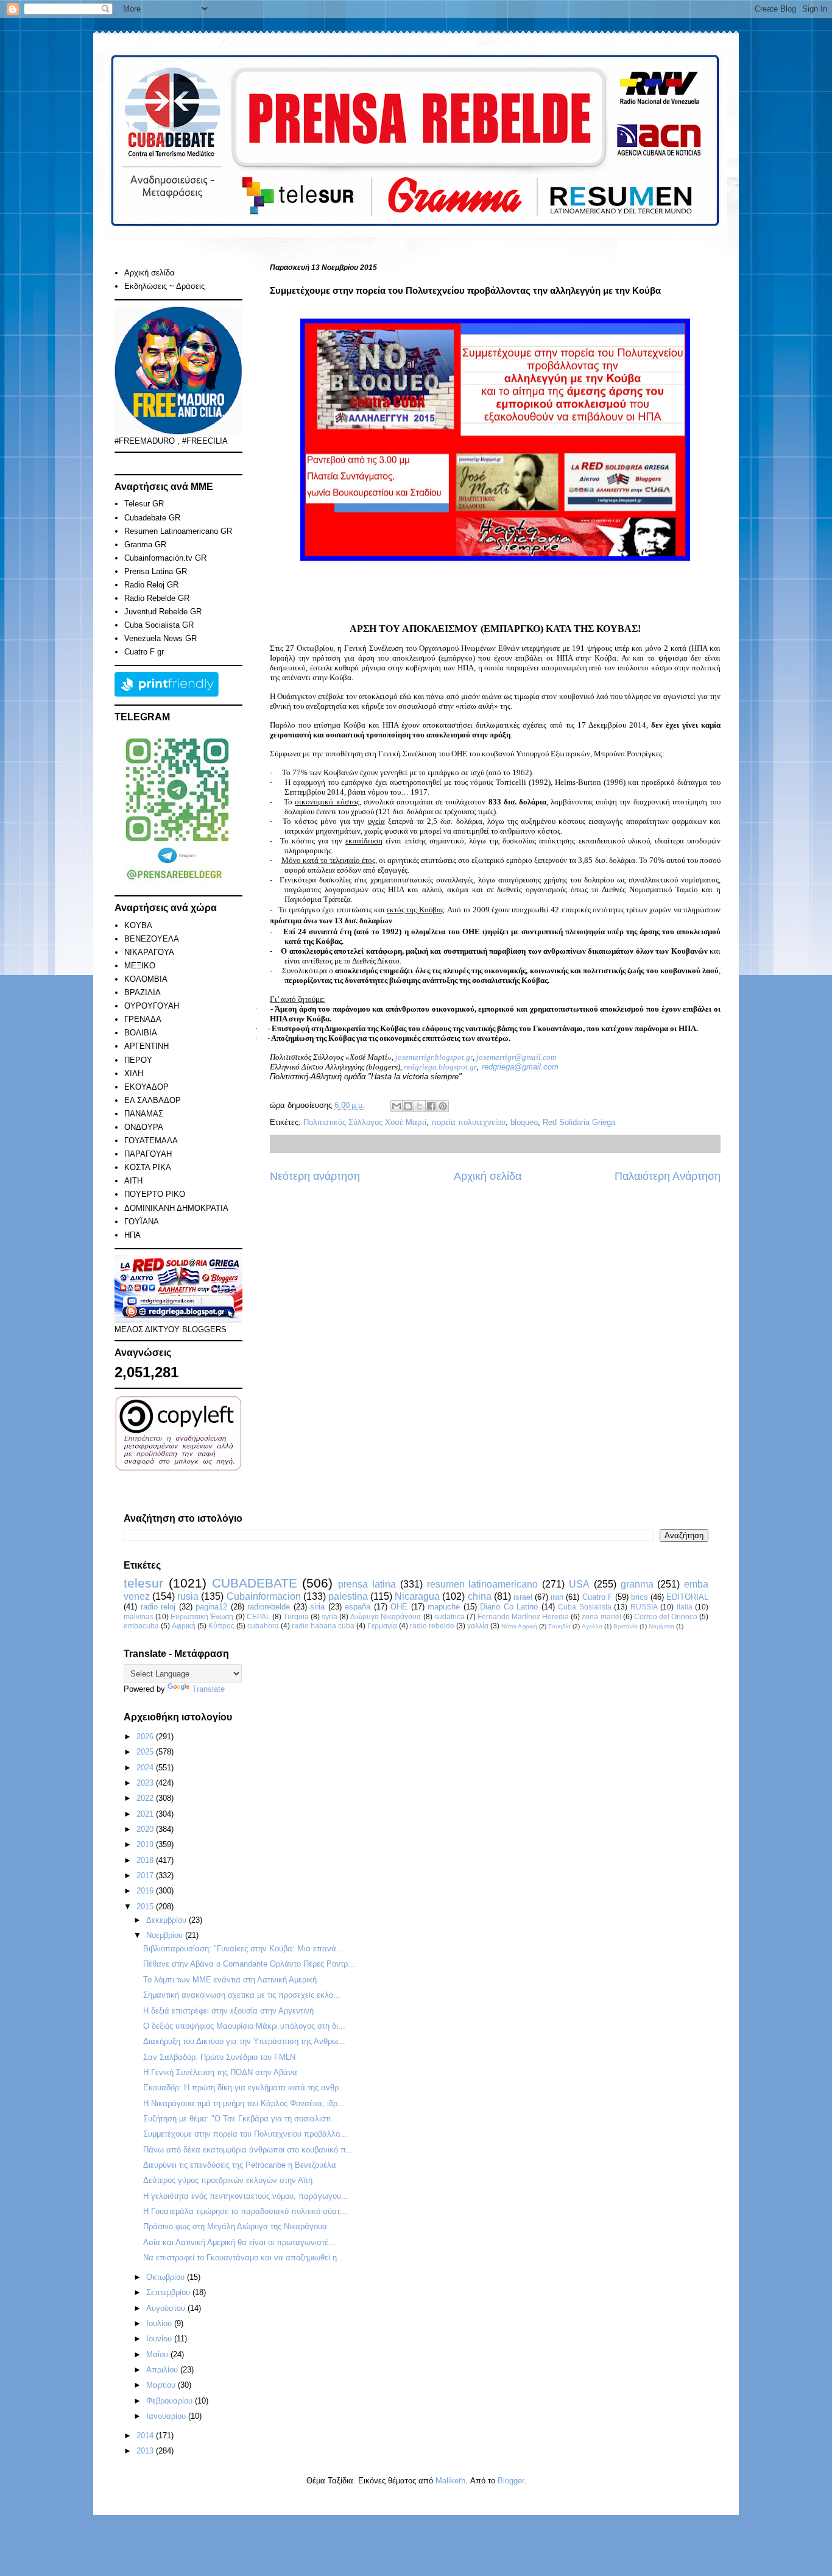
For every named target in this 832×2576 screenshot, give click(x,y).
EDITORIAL (687, 1597)
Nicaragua (417, 1596)
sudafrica (449, 1616)
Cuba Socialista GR (159, 625)
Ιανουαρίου (167, 2416)
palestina (348, 1596)
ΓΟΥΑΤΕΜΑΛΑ (151, 1141)
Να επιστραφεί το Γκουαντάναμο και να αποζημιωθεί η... (244, 2258)
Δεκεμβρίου (167, 1920)
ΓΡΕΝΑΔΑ (143, 1019)
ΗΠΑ (132, 1235)
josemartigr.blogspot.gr (434, 1057)
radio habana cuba (323, 1626)
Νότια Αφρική (519, 1626)
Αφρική (184, 1626)
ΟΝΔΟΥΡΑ (144, 1127)
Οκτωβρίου (167, 2277)
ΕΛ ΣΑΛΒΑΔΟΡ (153, 1100)
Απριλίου (163, 2370)
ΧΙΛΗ (134, 1073)
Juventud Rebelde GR (163, 612)
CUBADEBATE (255, 1583)
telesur (143, 1583)
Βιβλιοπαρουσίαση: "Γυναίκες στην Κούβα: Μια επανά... (243, 1949)
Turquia (296, 1616)
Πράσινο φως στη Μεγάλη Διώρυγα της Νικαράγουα (235, 2227)
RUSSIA (644, 1607)
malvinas (139, 1616)
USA (579, 1584)
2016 (146, 1891)
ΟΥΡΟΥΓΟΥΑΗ (152, 1006)
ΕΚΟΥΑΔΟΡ (146, 1087)
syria (330, 1616)
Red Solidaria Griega (579, 1122)
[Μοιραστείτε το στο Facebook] (431, 1106)
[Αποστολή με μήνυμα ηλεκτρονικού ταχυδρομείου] (397, 1106)
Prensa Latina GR (156, 571)
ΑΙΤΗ (133, 1181)
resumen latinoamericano (483, 1584)
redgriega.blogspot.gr (440, 1067)
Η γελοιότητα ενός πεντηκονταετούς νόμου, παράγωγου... (246, 2196)
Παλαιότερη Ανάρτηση (668, 1176)
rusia (188, 1596)
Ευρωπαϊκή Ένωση (202, 1616)
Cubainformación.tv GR (165, 558)
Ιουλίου (160, 2323)
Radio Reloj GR (151, 585)
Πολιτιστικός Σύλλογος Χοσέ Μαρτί (365, 1122)
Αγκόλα (592, 1626)
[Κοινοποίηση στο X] (420, 1106)
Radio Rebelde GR (157, 598)
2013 (146, 2451)
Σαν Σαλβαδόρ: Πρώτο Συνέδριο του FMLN (219, 2057)
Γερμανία (382, 1626)
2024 (146, 1768)
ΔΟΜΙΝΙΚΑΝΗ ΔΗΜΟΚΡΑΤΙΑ (176, 1208)
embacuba (141, 1626)
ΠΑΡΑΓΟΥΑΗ (148, 1154)
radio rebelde (432, 1626)
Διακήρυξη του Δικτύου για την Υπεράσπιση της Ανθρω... (244, 2041)
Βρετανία (626, 1626)
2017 (146, 1875)
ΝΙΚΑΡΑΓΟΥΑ (149, 952)
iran (557, 1597)
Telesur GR (144, 504)
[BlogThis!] (408, 1106)
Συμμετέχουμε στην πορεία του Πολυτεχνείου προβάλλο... (245, 2134)
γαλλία (478, 1626)
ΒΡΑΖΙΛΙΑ (143, 992)
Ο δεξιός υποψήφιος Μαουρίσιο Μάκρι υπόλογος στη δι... (244, 2026)
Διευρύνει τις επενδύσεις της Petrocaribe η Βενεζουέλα (240, 2165)
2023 (146, 1783)
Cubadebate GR (152, 518)
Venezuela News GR (160, 638)
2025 (146, 1752)
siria (317, 1607)
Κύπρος (221, 1626)
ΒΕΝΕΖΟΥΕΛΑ (152, 939)
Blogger (511, 2481)
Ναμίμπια (661, 1626)
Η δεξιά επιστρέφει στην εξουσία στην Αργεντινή (228, 2011)
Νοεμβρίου (166, 1935)
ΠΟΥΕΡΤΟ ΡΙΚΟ (155, 1194)
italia (685, 1607)
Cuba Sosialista (585, 1607)
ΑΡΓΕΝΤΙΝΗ (146, 1046)
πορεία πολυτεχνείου (468, 1122)
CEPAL (259, 1616)
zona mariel (601, 1616)
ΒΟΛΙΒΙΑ (141, 1033)
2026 (146, 1737)
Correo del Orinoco (666, 1616)
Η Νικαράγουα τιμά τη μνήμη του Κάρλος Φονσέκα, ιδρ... (244, 2103)
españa (358, 1607)
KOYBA (138, 925)
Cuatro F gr (144, 652)
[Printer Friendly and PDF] (167, 694)
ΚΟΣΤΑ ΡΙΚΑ (148, 1167)
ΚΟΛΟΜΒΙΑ (146, 979)
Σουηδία (559, 1626)
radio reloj (158, 1607)
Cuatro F (598, 1597)
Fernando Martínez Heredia (523, 1616)
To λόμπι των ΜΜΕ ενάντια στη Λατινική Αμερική (230, 1980)
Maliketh (450, 2481)
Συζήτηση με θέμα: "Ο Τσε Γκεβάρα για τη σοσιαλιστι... (241, 2119)
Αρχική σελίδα (488, 1176)
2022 (146, 1798)
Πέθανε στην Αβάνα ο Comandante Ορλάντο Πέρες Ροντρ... (249, 1964)
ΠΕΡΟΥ (138, 1060)
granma (637, 1584)
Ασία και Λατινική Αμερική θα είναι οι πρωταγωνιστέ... (239, 2242)
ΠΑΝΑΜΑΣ (144, 1114)
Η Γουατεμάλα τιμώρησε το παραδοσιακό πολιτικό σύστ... (245, 2211)
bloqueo (524, 1122)
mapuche (444, 1607)
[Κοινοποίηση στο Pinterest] (443, 1106)
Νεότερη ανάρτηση (315, 1176)
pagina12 (211, 1607)
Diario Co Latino (509, 1607)
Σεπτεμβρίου (169, 2292)
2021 (146, 1814)
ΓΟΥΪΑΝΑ (142, 1222)
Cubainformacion (264, 1596)
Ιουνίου (160, 2339)
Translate (208, 1689)
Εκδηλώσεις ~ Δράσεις (164, 286)
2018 (146, 1860)
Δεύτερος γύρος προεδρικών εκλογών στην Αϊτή (228, 2180)
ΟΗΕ (399, 1607)
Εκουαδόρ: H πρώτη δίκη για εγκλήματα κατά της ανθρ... (245, 2088)
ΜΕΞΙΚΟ (140, 966)
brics (640, 1597)
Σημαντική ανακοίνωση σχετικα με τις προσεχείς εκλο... (242, 1995)
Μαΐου (158, 2354)
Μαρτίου (162, 2385)
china (480, 1596)
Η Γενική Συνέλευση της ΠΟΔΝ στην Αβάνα (220, 2072)
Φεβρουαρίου (171, 2401)
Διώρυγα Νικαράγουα (386, 1616)
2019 (146, 1844)
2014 (146, 2436)
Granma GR (145, 545)
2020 (146, 1829)
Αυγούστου (167, 2308)
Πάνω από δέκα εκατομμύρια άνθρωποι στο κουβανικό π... (248, 2150)
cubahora (263, 1626)
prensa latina (367, 1584)
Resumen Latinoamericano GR (178, 531)
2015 (146, 1907)
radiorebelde (269, 1607)
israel (523, 1597)
